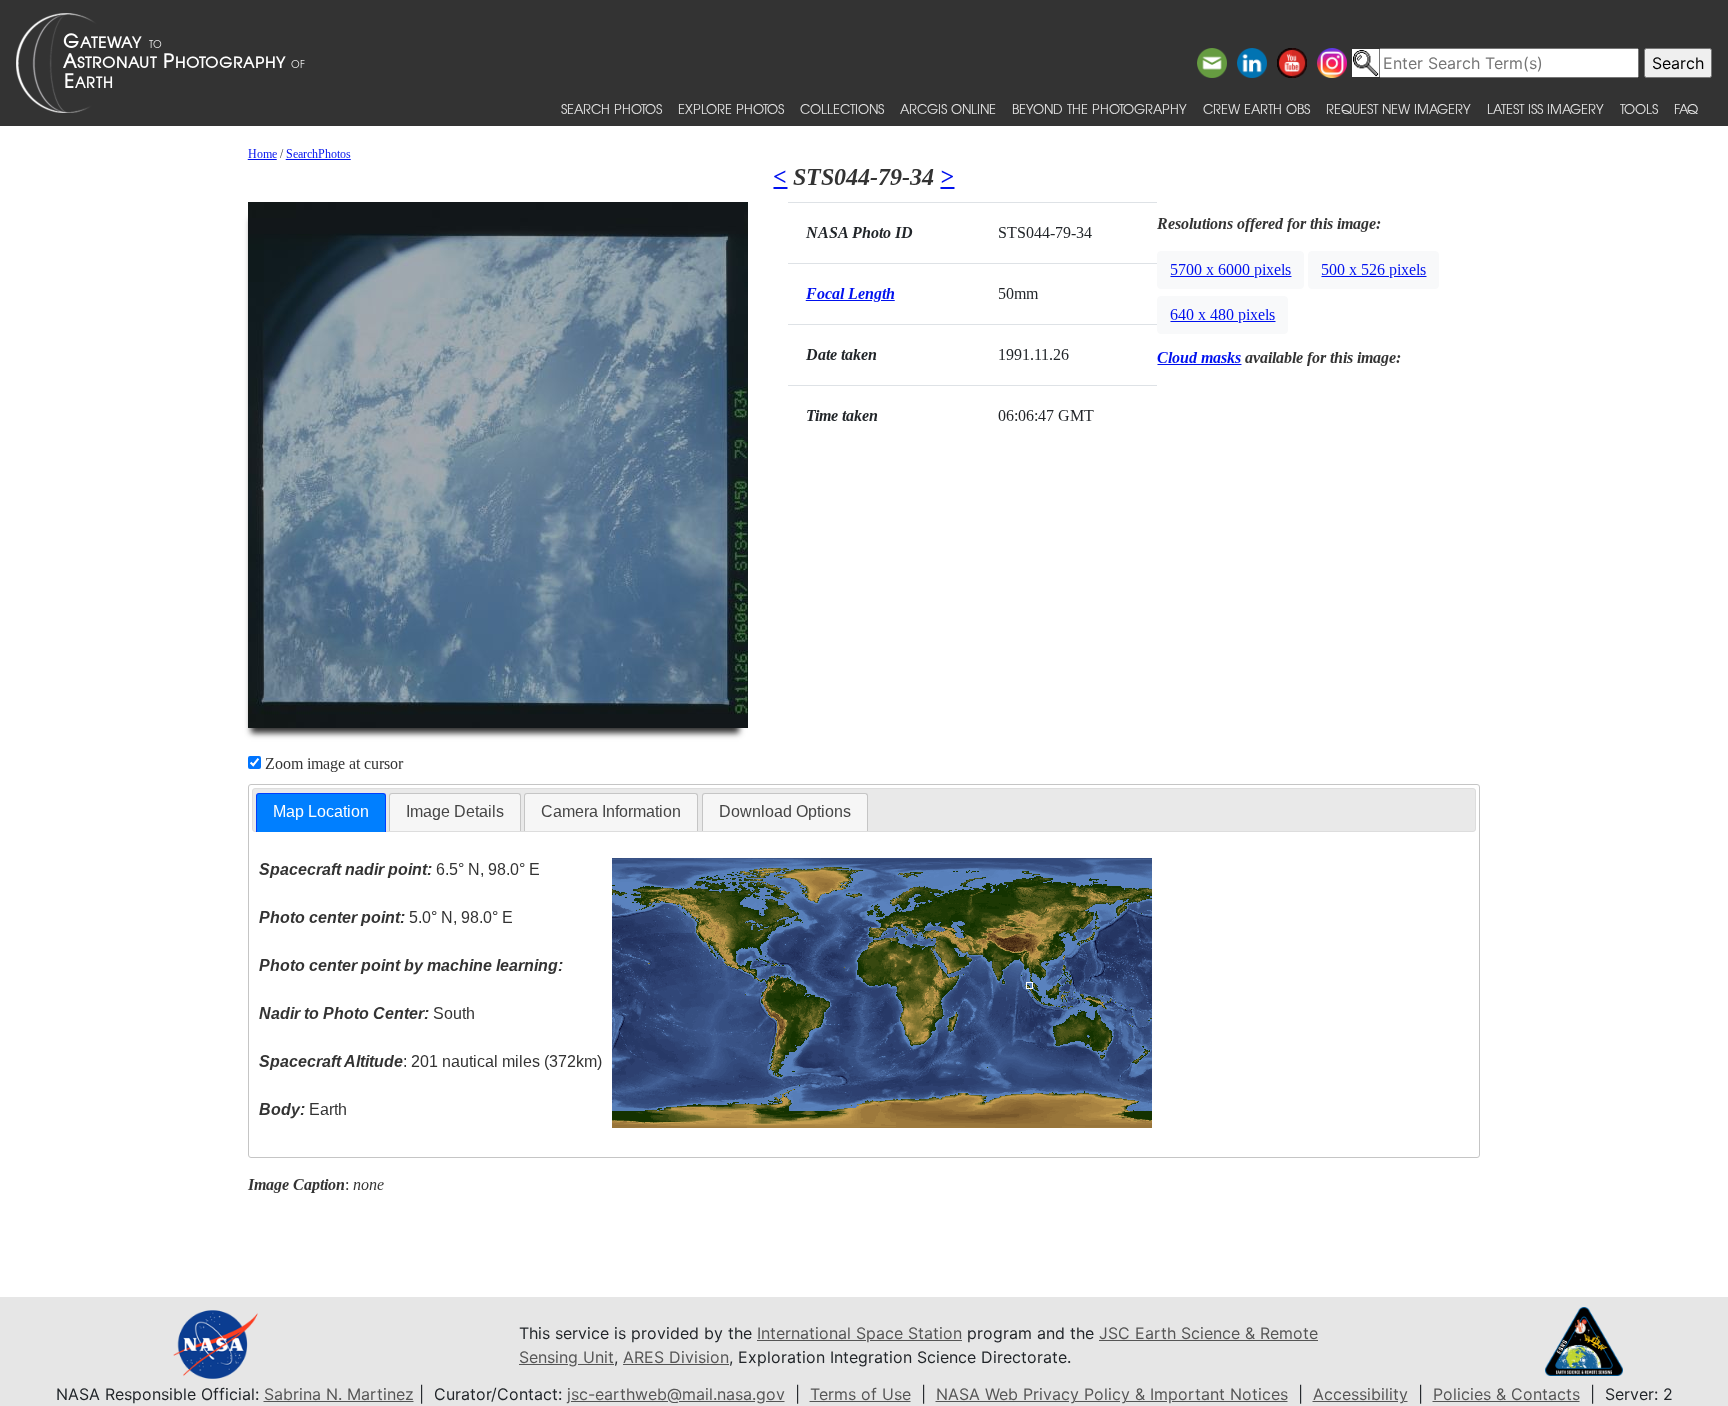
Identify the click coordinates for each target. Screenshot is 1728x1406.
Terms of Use (860, 1394)
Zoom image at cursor (332, 763)
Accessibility (1360, 1394)
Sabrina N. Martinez (339, 1394)
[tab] (321, 812)
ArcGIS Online (948, 108)
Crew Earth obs (1256, 108)
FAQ (1686, 108)
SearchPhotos (318, 154)
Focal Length (850, 293)
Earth (303, 1109)
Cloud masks (1199, 357)
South (367, 1013)
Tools (1639, 108)
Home (262, 154)
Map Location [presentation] (321, 811)
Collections (842, 108)
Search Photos (611, 108)
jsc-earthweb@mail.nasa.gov (676, 1394)
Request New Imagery (1398, 108)
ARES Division (676, 1357)
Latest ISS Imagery (1545, 108)
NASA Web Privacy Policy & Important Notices (1112, 1394)
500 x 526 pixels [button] (1373, 269)
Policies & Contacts (1506, 1394)
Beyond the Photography (1099, 108)
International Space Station (859, 1333)
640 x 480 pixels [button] (1222, 314)
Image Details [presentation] (455, 811)
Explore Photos (731, 108)
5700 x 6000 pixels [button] (1230, 269)
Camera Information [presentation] (611, 811)
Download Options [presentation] (785, 811)
